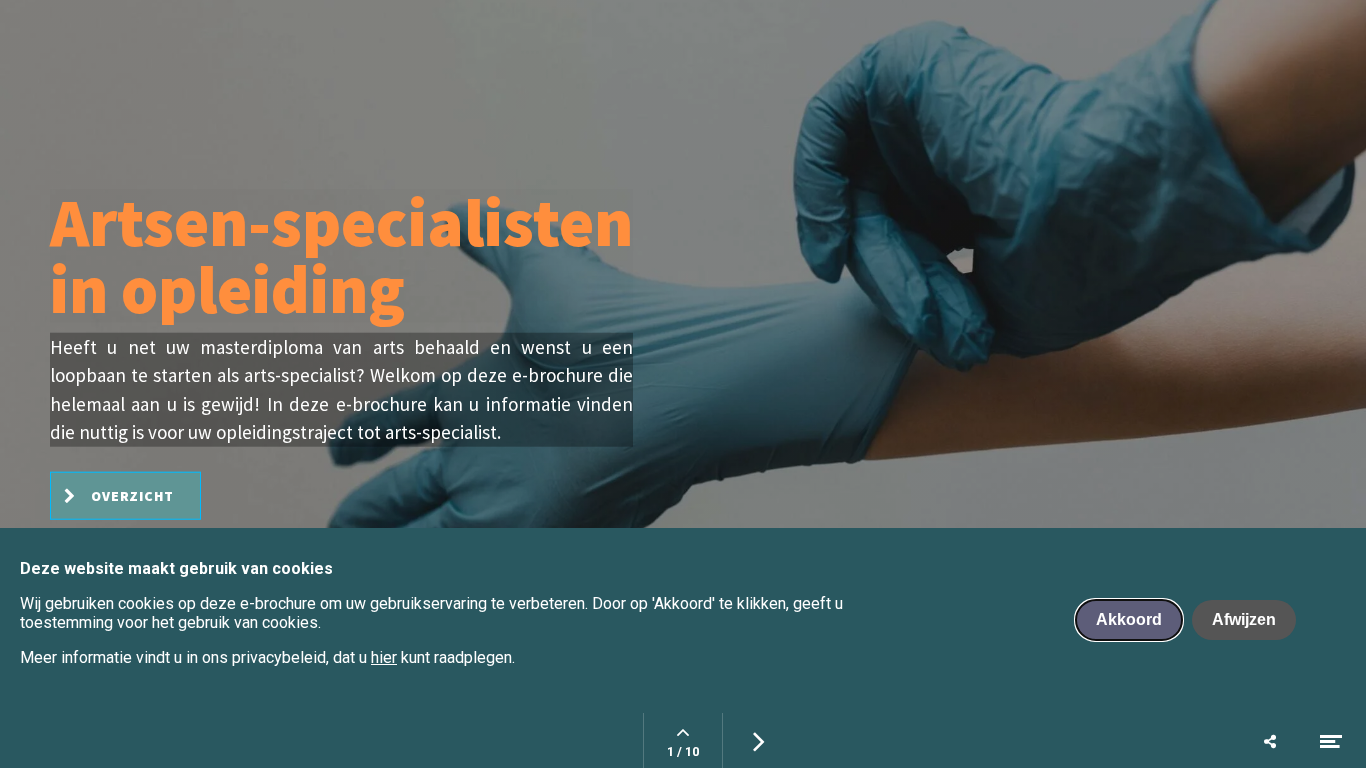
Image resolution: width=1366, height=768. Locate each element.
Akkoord (1129, 619)
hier (384, 657)
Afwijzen (1244, 619)
